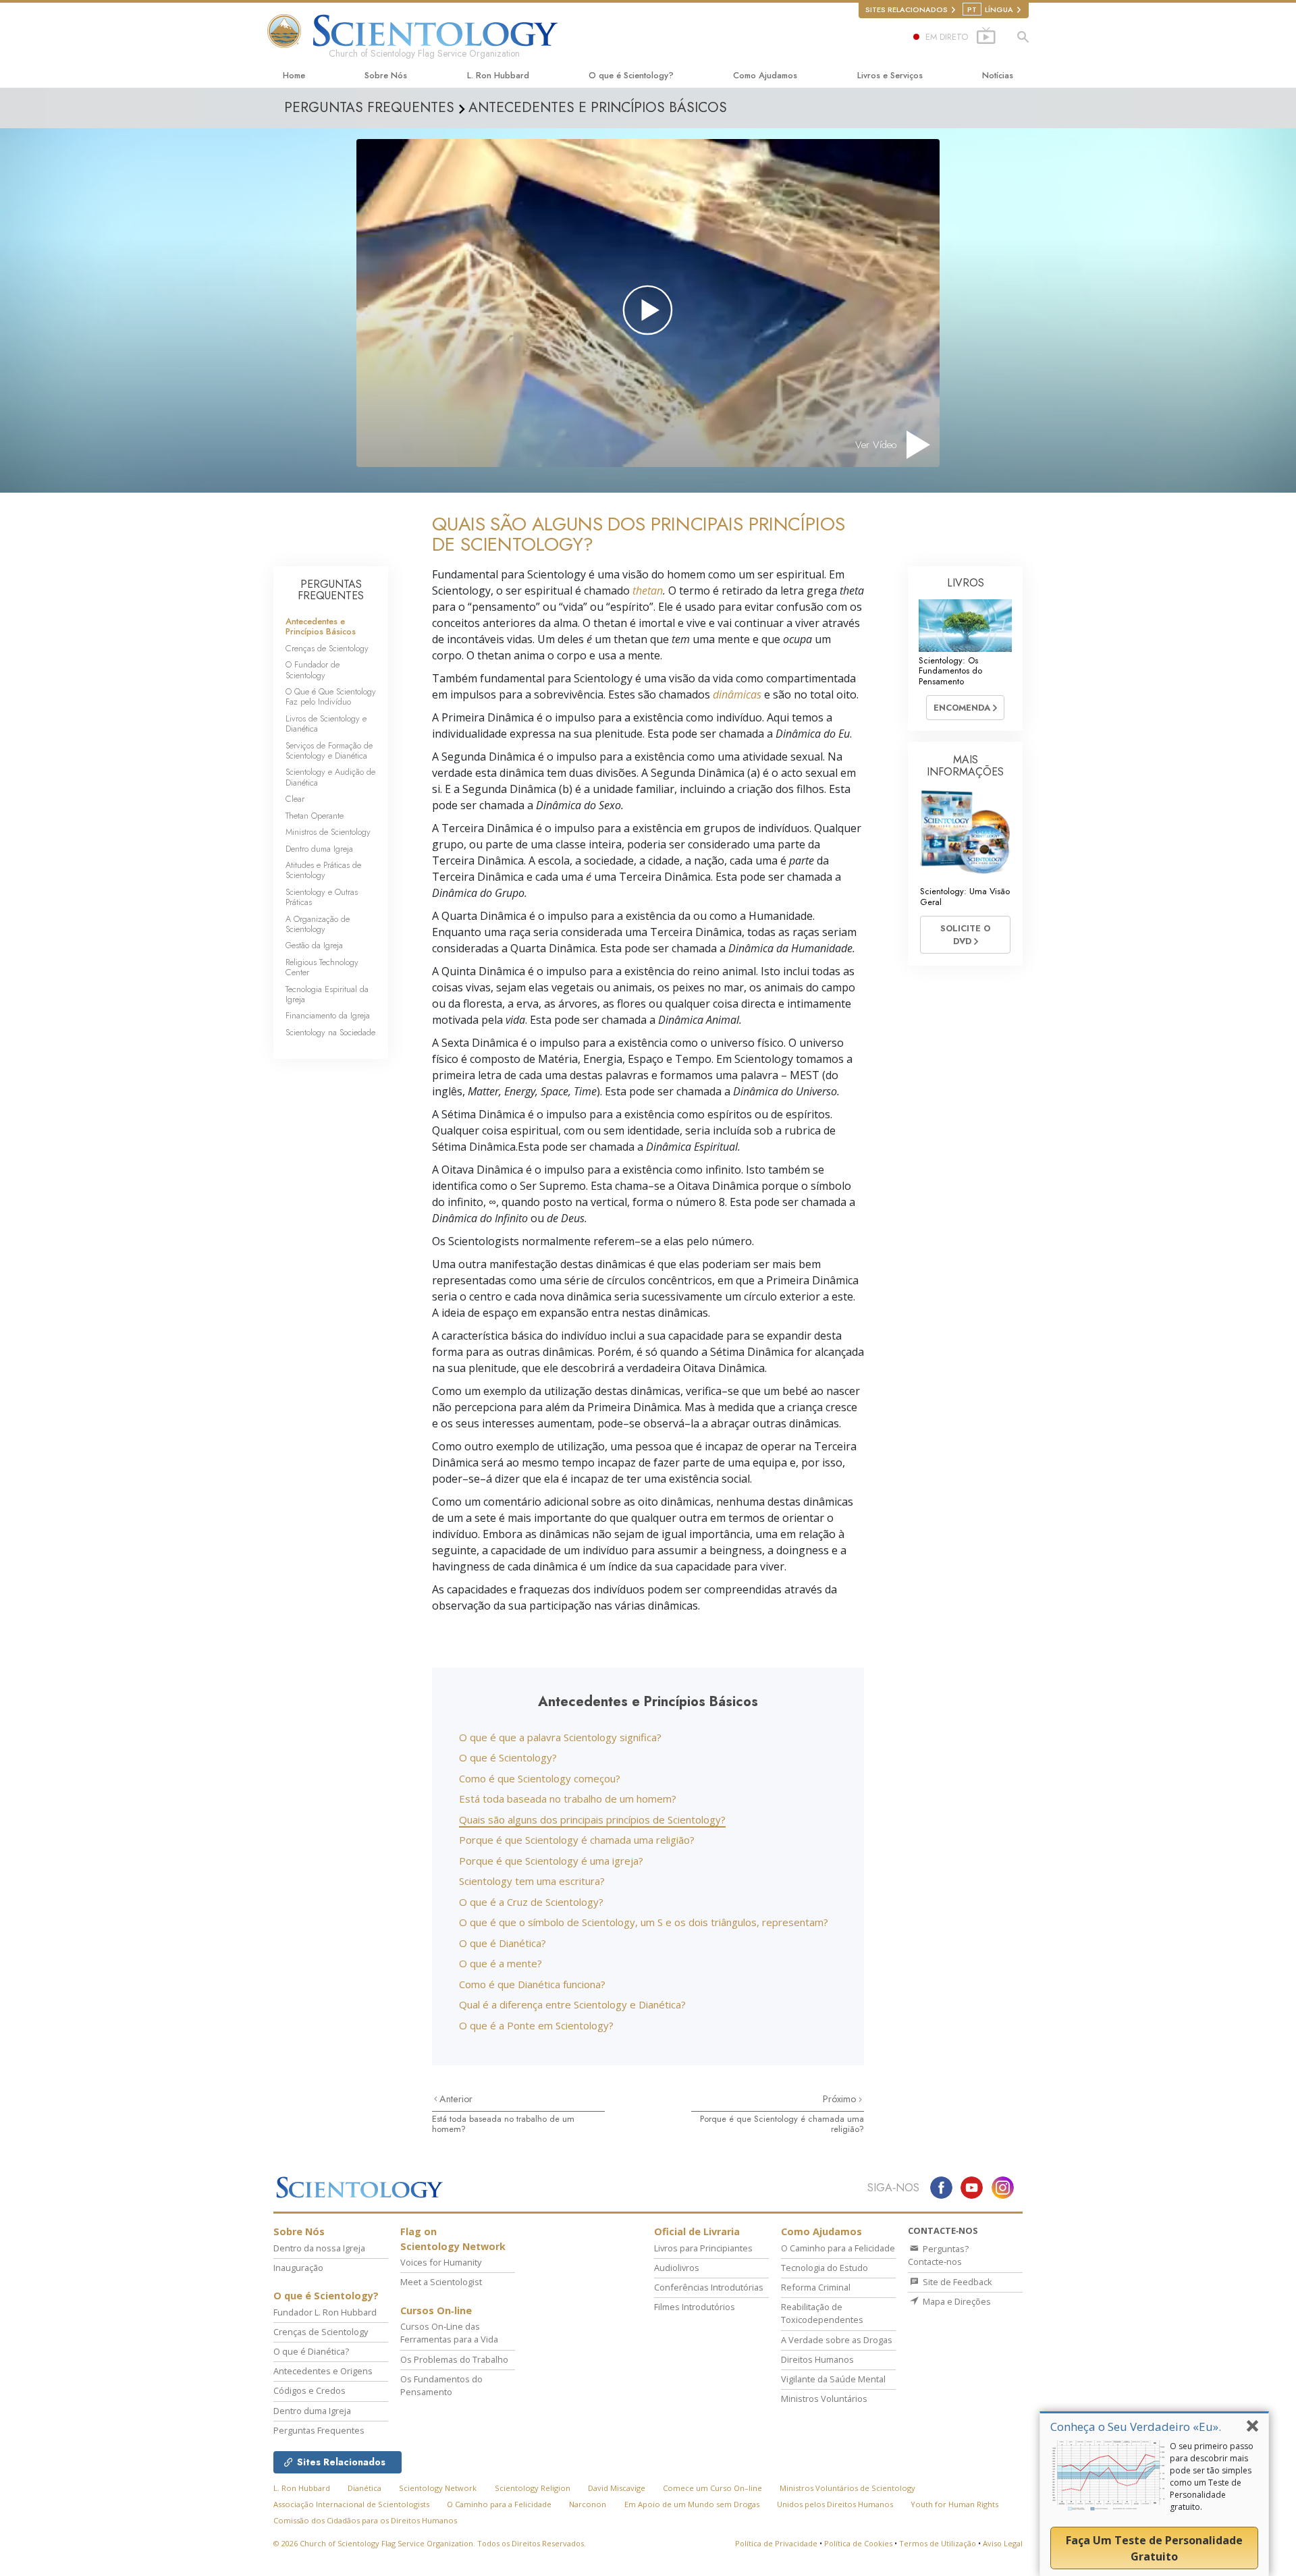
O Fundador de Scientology (313, 669)
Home (294, 75)
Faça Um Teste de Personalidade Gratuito (1154, 2548)
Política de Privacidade (776, 2543)
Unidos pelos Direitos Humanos (835, 2504)
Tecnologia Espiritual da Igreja (327, 994)
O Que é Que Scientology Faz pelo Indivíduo (331, 696)
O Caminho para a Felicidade (838, 2248)
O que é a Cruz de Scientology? (531, 1902)
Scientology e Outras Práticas (322, 897)
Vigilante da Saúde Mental (833, 2379)
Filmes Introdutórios (695, 2307)
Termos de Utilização (938, 2543)
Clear (295, 799)
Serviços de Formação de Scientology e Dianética (329, 750)
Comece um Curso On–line (712, 2488)
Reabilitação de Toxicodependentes (822, 2313)
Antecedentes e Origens (323, 2371)
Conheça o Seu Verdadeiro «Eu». (1136, 2427)
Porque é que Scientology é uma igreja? (551, 1861)
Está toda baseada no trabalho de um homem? (568, 1799)
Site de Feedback (956, 2282)
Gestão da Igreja (314, 945)
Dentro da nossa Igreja (319, 2248)
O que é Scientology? (631, 75)
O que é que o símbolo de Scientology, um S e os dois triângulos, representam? (644, 1922)
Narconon (588, 2504)
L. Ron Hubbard (498, 75)
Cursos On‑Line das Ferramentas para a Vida (449, 2333)
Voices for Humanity (441, 2262)
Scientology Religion (533, 2488)
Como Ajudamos (765, 75)
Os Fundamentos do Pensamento (441, 2385)
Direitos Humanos (817, 2359)
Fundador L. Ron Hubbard (325, 2312)
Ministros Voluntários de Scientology (847, 2488)
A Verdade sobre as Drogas (837, 2340)
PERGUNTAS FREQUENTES (331, 590)
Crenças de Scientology (327, 648)
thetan (648, 591)
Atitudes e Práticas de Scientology (323, 870)
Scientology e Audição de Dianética (330, 777)
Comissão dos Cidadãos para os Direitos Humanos (365, 2520)
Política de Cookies (858, 2543)
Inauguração (298, 2268)
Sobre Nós (386, 75)
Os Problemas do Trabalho (454, 2359)
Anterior (456, 2099)
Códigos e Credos (309, 2390)
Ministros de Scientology (328, 832)
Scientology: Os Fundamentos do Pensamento (950, 671)
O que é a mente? (501, 1963)
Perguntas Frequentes (319, 2430)
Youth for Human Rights (954, 2504)
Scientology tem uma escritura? (532, 1881)
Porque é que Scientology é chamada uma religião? (577, 1840)
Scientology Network (438, 2488)
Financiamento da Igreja (328, 1015)
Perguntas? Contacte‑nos (938, 2255)
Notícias (998, 75)
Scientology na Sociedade (330, 1032)
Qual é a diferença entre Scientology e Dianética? (572, 2004)
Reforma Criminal (816, 2287)
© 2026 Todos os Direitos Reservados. (430, 2543)
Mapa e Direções (956, 2301)
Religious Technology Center (322, 967)
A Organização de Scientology (318, 924)
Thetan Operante (315, 816)
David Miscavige (617, 2488)
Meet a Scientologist (441, 2282)
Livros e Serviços (890, 75)
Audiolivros (677, 2268)
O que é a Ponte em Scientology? (536, 2025)
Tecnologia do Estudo (825, 2268)
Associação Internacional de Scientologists (351, 2504)
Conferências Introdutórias (709, 2287)
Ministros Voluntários (824, 2399)
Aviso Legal (1003, 2543)
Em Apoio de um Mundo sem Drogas (692, 2504)
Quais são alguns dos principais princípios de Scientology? (592, 1819)
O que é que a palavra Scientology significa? (560, 1737)
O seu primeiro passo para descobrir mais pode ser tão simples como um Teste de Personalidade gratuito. (1212, 2476)
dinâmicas (737, 694)
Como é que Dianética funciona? (532, 1984)
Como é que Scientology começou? (540, 1778)
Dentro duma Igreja (319, 849)
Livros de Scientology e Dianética (326, 723)
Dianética (364, 2488)
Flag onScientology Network (453, 2239)
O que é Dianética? (503, 1943)
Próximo (841, 2099)
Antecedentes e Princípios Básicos (321, 626)
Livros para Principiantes (703, 2248)
